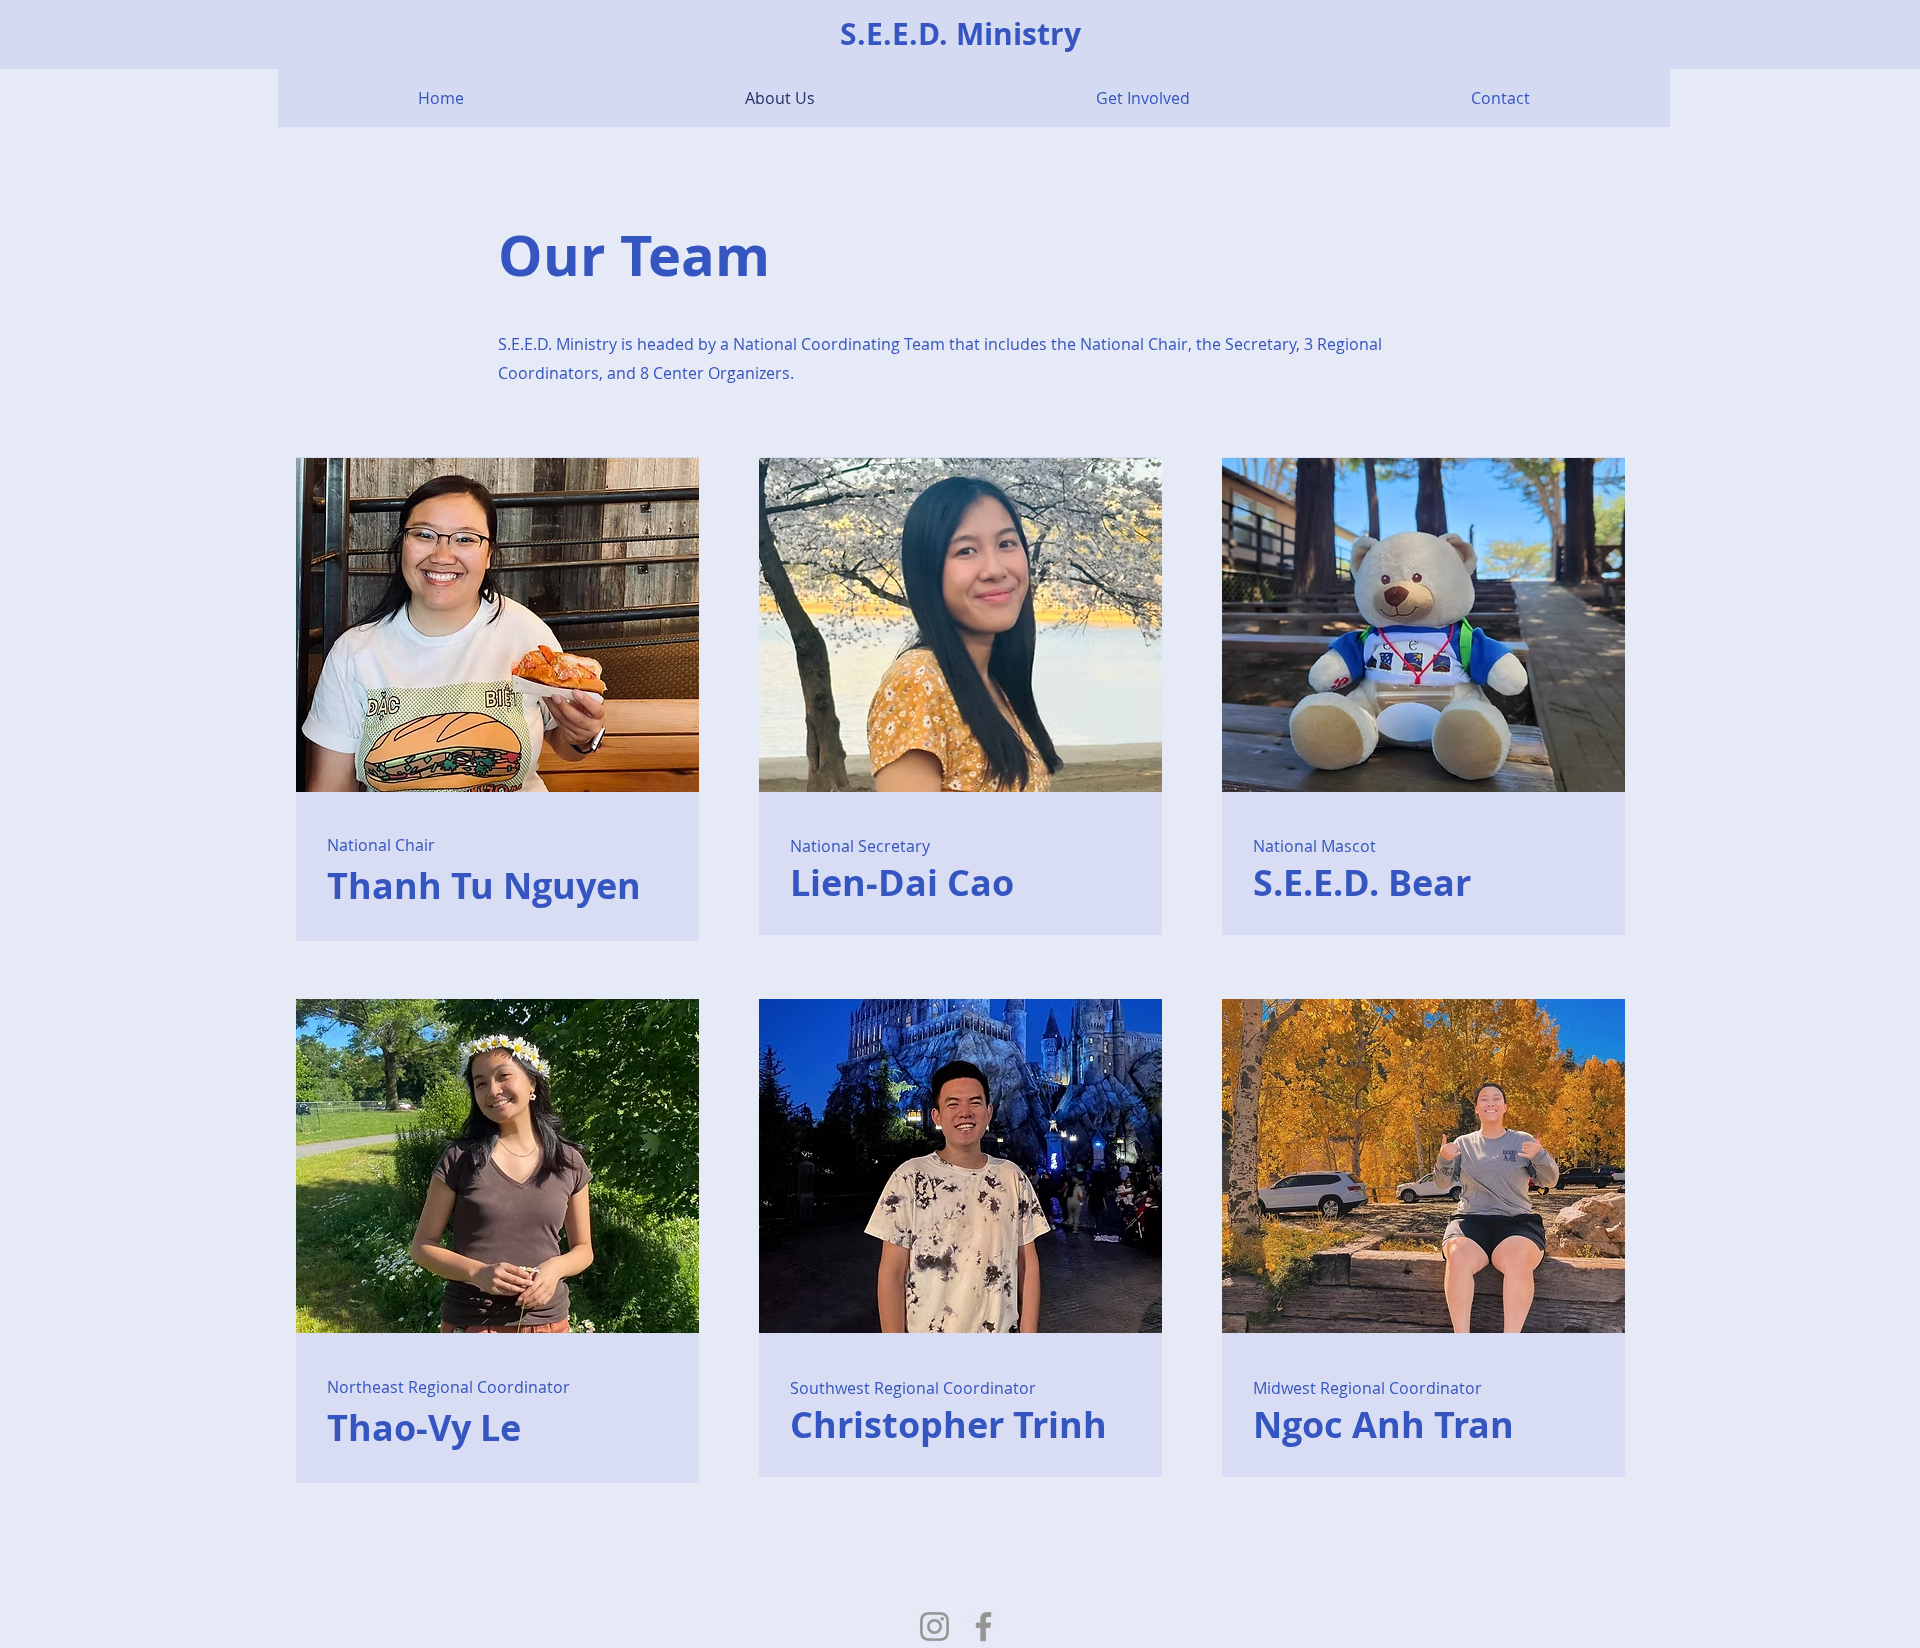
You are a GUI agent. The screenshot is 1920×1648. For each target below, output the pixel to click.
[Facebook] (983, 1626)
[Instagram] (934, 1626)
